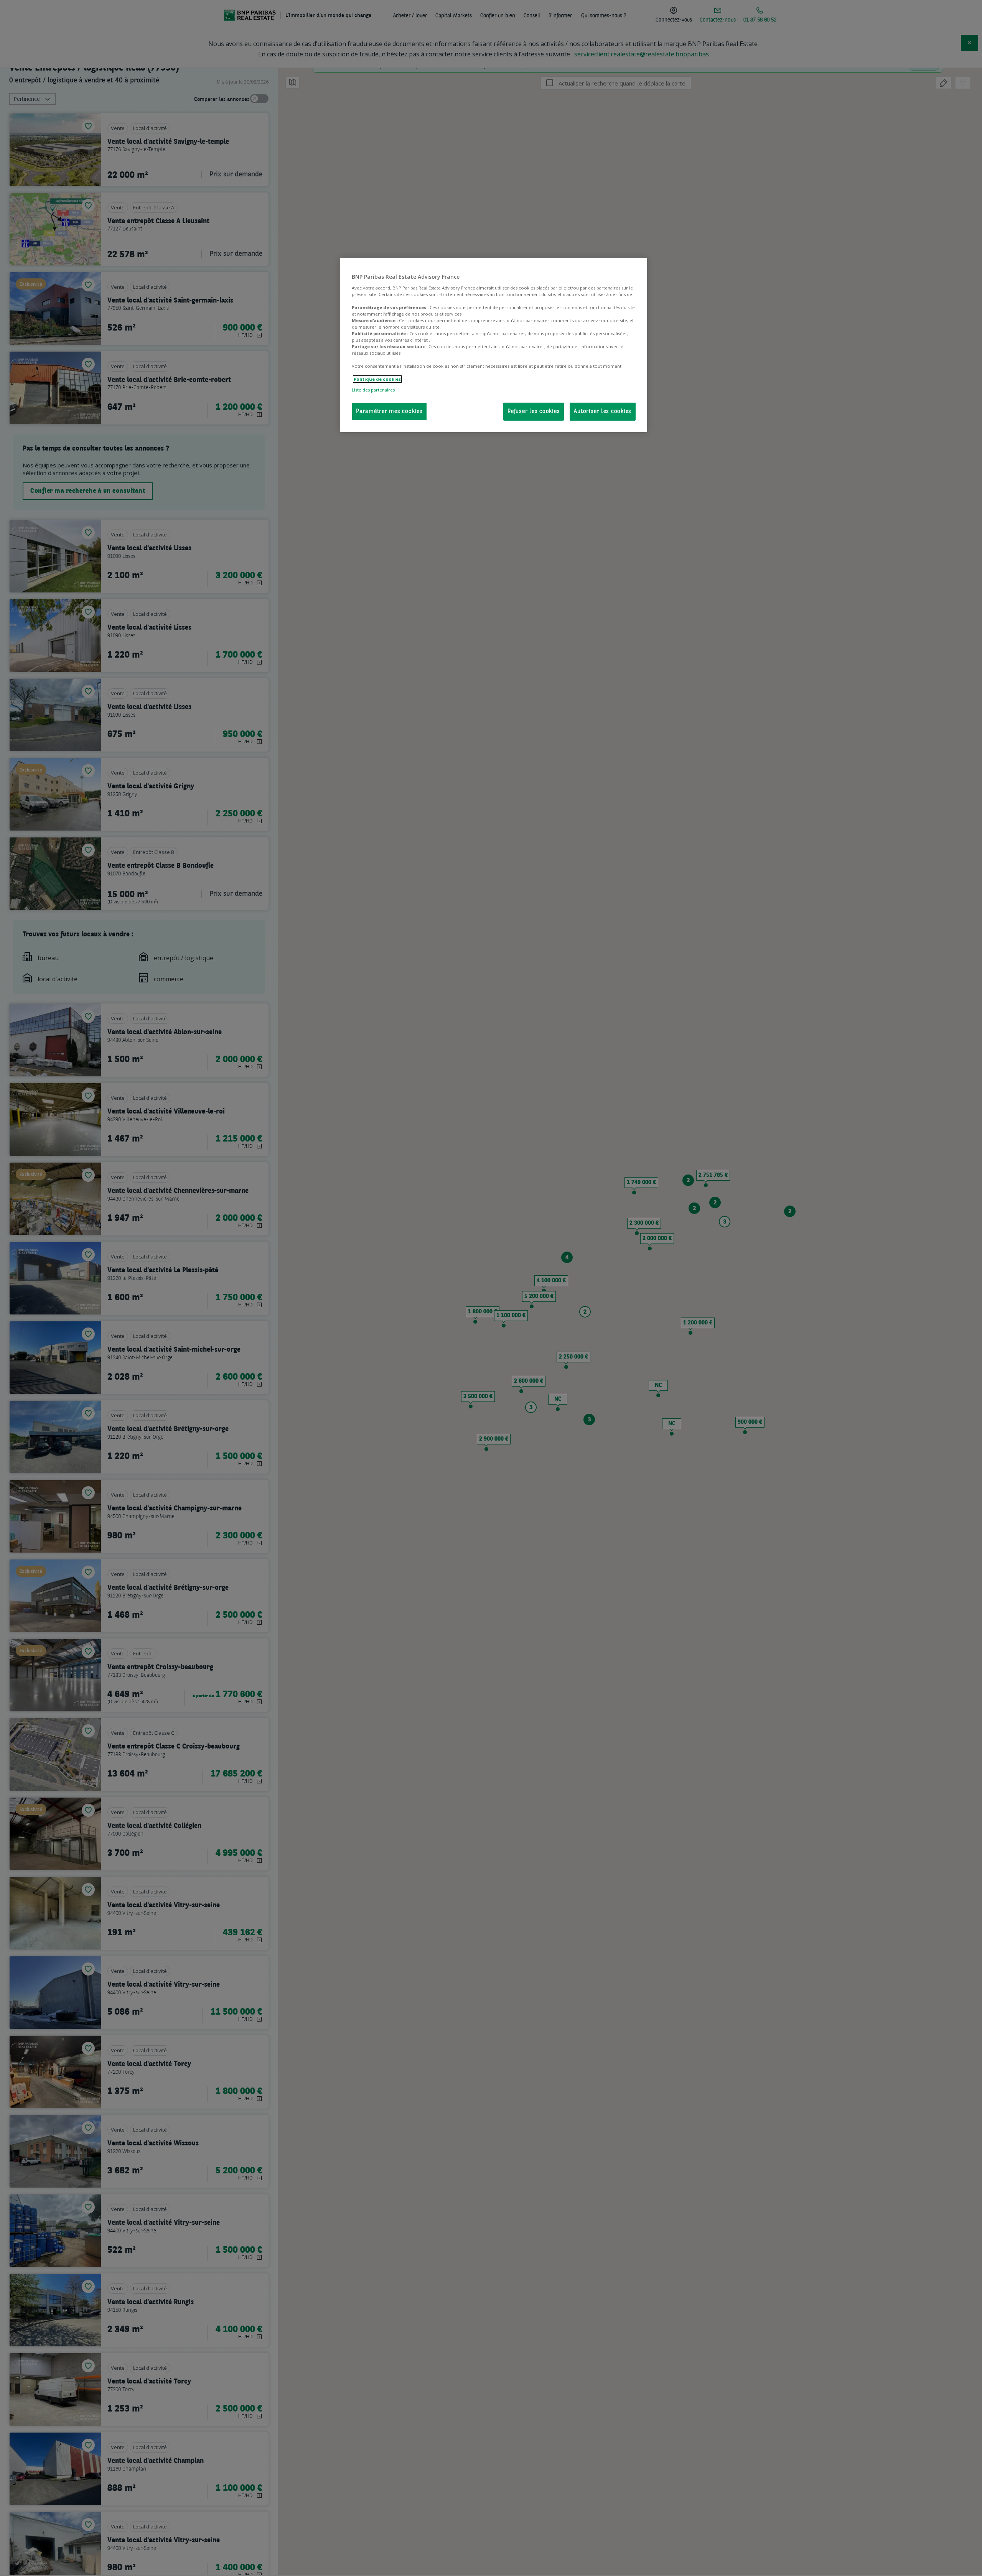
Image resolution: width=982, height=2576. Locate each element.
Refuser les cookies (534, 411)
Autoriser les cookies (603, 411)
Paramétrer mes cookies (389, 411)
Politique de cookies (377, 379)
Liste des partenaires (373, 389)
